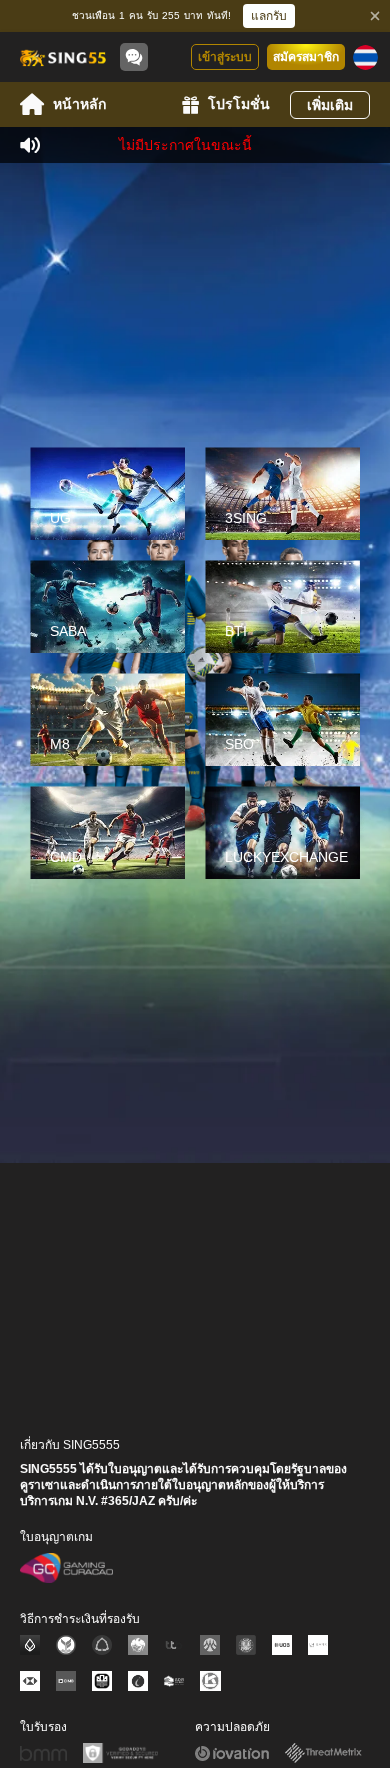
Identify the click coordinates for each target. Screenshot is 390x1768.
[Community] (134, 57)
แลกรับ (269, 16)
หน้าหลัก (79, 104)
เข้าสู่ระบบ (225, 57)
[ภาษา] (365, 57)
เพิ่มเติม (330, 105)
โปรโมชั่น (239, 104)
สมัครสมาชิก (306, 57)
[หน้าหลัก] (62, 57)
